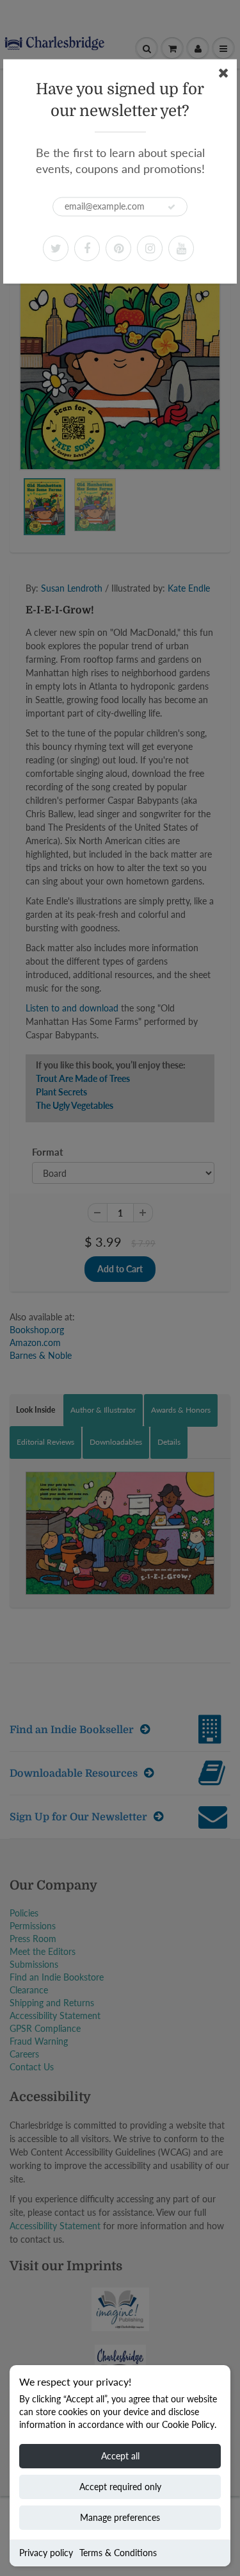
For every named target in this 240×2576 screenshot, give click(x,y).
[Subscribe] (172, 207)
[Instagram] (150, 248)
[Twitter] (56, 248)
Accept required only (120, 2487)
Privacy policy (46, 2553)
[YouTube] (181, 248)
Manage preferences (120, 2517)
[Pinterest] (118, 248)
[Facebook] (87, 248)
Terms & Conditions (118, 2553)
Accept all (120, 2456)
